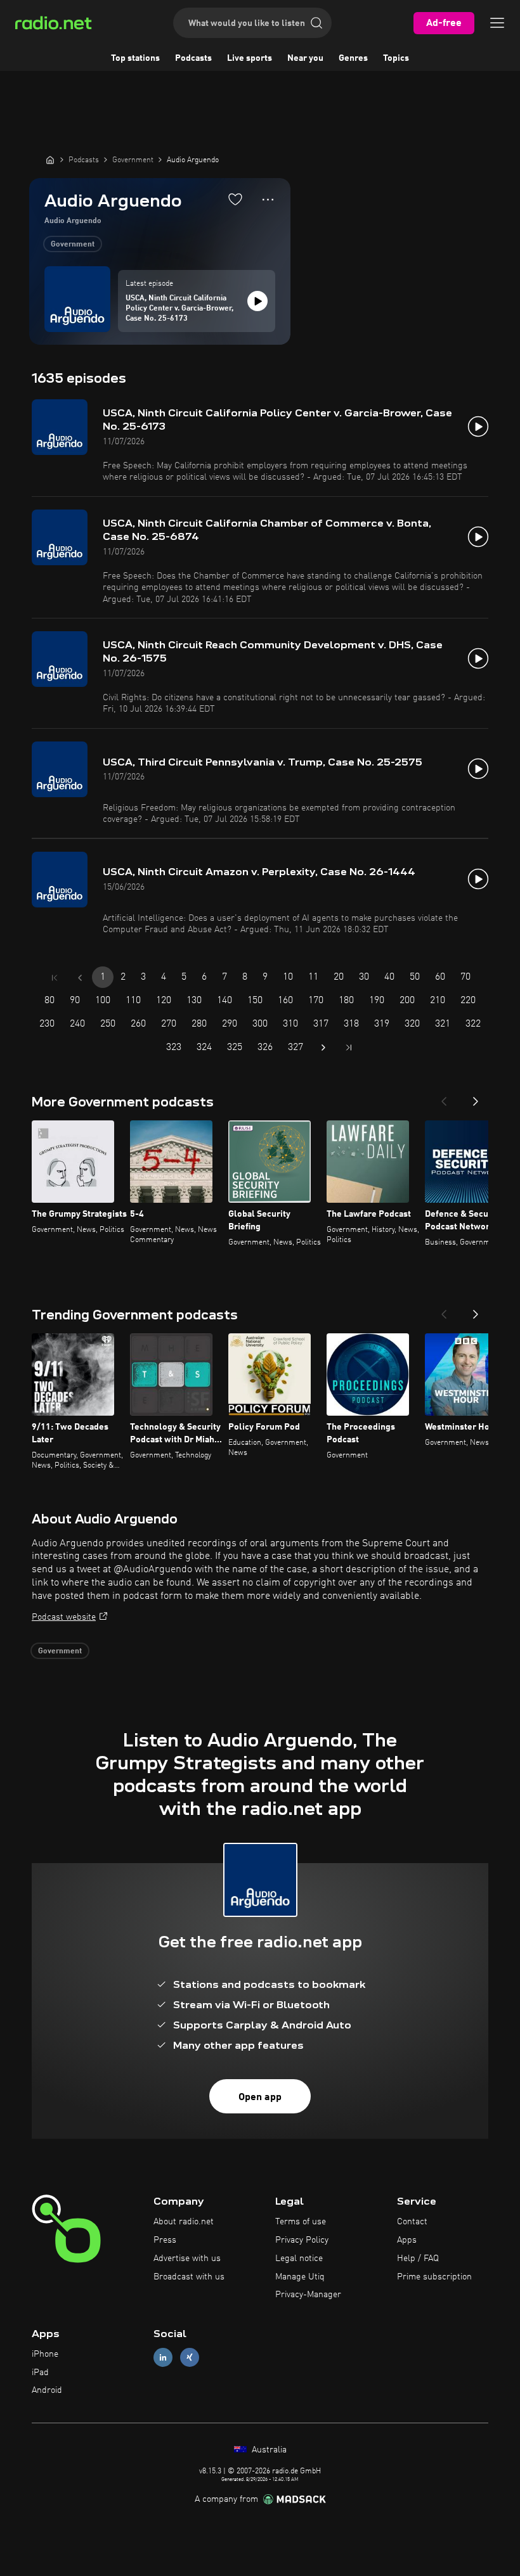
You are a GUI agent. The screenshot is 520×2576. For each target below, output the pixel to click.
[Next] (476, 1098)
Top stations (135, 58)
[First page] (55, 978)
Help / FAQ (418, 2259)
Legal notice (299, 2259)
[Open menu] (497, 23)
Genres (353, 58)
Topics (396, 58)
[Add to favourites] (235, 199)
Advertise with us (187, 2259)
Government (73, 245)
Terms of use (301, 2222)
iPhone (45, 2354)
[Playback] (257, 301)
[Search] (316, 23)
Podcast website (64, 1617)
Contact (412, 2222)
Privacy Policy (302, 2240)
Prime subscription (434, 2277)
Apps (407, 2240)
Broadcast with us (189, 2277)
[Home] (50, 160)
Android (47, 2390)
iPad (40, 2373)
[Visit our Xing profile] (190, 2357)
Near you (305, 58)
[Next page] (323, 1048)
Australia (268, 2450)
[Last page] (349, 1048)
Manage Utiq (300, 2277)
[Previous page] (80, 978)
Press (165, 2240)
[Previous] (444, 1098)
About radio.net (184, 2222)
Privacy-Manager (308, 2295)
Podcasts (193, 58)
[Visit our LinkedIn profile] (163, 2357)
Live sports (250, 58)
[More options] (268, 200)
